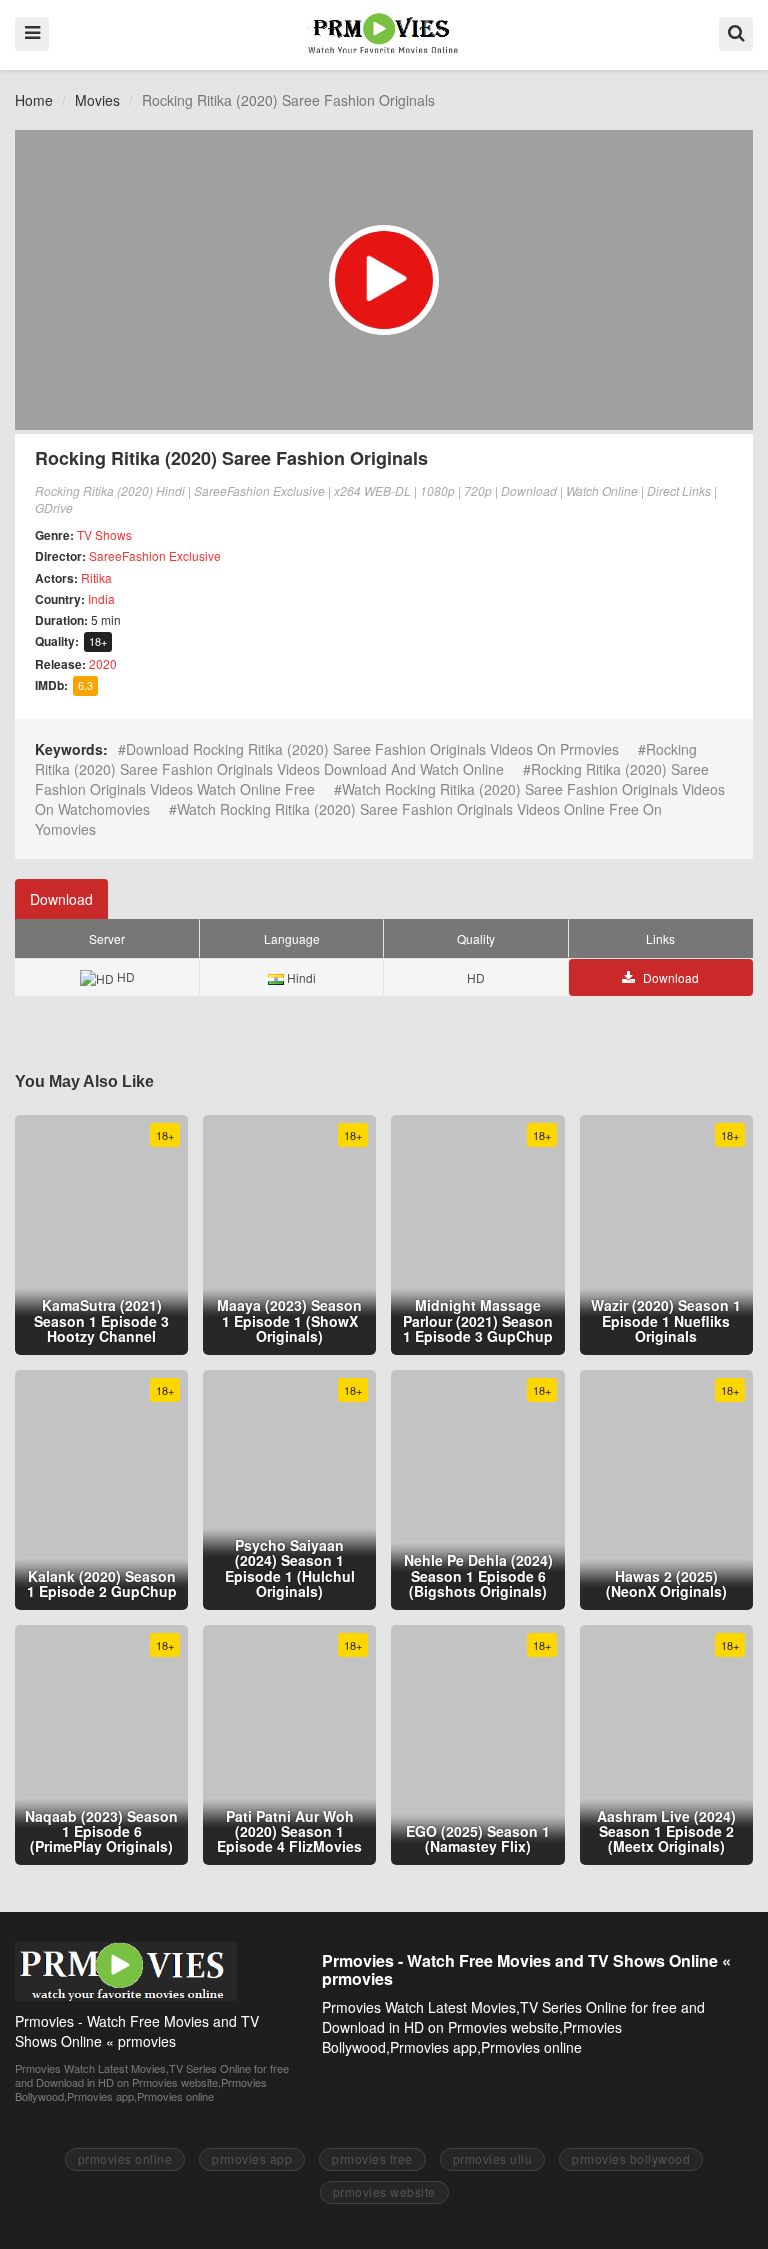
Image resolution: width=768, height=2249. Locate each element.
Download (61, 899)
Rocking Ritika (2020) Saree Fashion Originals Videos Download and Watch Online (366, 759)
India (101, 598)
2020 (103, 663)
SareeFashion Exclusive (155, 555)
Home (34, 100)
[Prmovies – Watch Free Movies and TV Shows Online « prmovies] (383, 33)
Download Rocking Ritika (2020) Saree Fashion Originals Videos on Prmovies (372, 749)
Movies (97, 100)
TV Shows (104, 534)
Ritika (96, 577)
